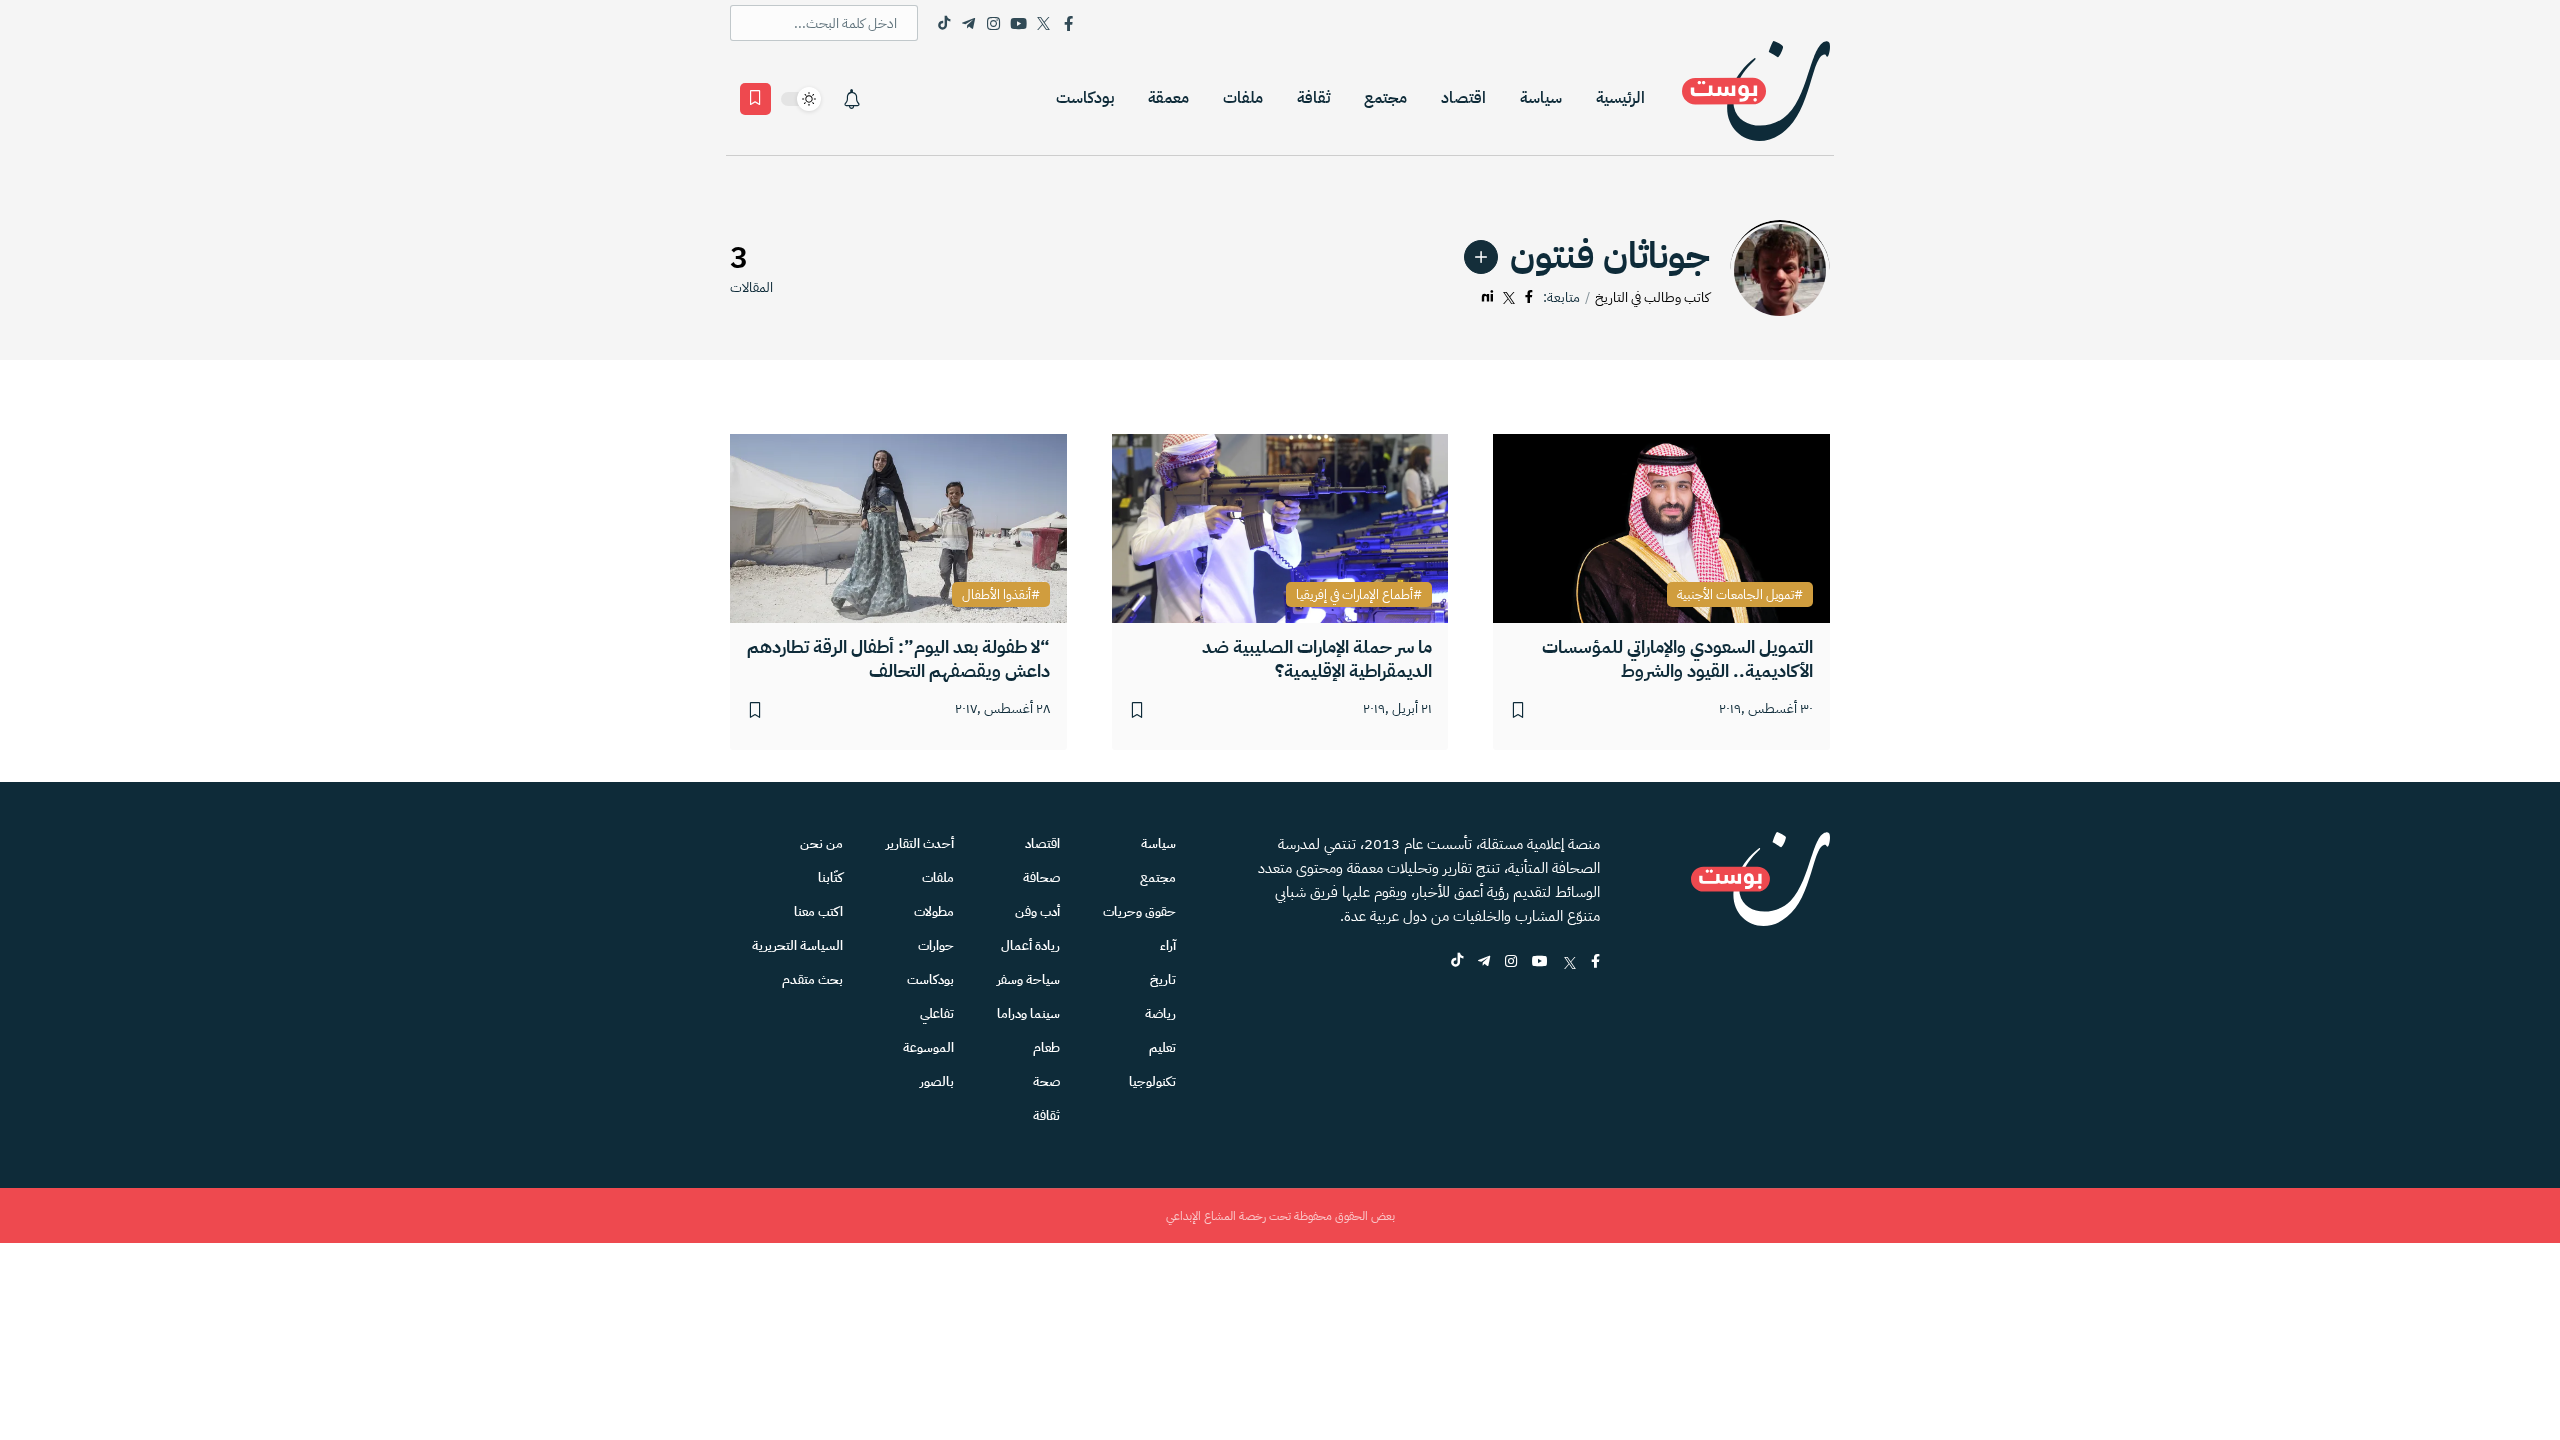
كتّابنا (830, 877)
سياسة (1541, 98)
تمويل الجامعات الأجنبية (1735, 595)
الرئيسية (1620, 98)
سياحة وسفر (1028, 979)
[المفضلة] (755, 99)
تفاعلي (937, 1013)
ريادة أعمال (1030, 945)
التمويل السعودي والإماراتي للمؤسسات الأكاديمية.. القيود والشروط (1677, 658)
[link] (1481, 257)
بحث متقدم (812, 979)
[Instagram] (993, 23)
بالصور (937, 1081)
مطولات (934, 911)
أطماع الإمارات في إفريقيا (1354, 595)
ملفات (1243, 98)
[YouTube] (1018, 23)
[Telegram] (968, 23)
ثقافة (1313, 98)
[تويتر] (1509, 297)
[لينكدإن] (1487, 297)
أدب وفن (1037, 911)
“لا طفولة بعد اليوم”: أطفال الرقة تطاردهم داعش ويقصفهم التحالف (898, 658)
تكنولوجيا (1152, 1081)
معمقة (1168, 98)
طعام (1046, 1047)
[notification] (852, 99)
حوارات (936, 945)
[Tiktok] (943, 23)
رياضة (1160, 1013)
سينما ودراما (1028, 1013)
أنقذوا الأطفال (996, 595)
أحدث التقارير (920, 843)
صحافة (1041, 877)
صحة (1046, 1081)
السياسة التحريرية (797, 945)
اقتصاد (1463, 98)
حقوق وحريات (1139, 911)
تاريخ (1163, 979)
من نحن (821, 843)
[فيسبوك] (1529, 297)
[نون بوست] (1756, 98)
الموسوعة (928, 1047)
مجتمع (1385, 98)
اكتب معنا (818, 911)
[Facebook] (1068, 23)
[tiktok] (1457, 962)
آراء (1168, 945)
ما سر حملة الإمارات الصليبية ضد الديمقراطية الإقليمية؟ (1317, 658)
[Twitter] (1043, 23)
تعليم (1162, 1047)
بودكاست (1085, 98)
